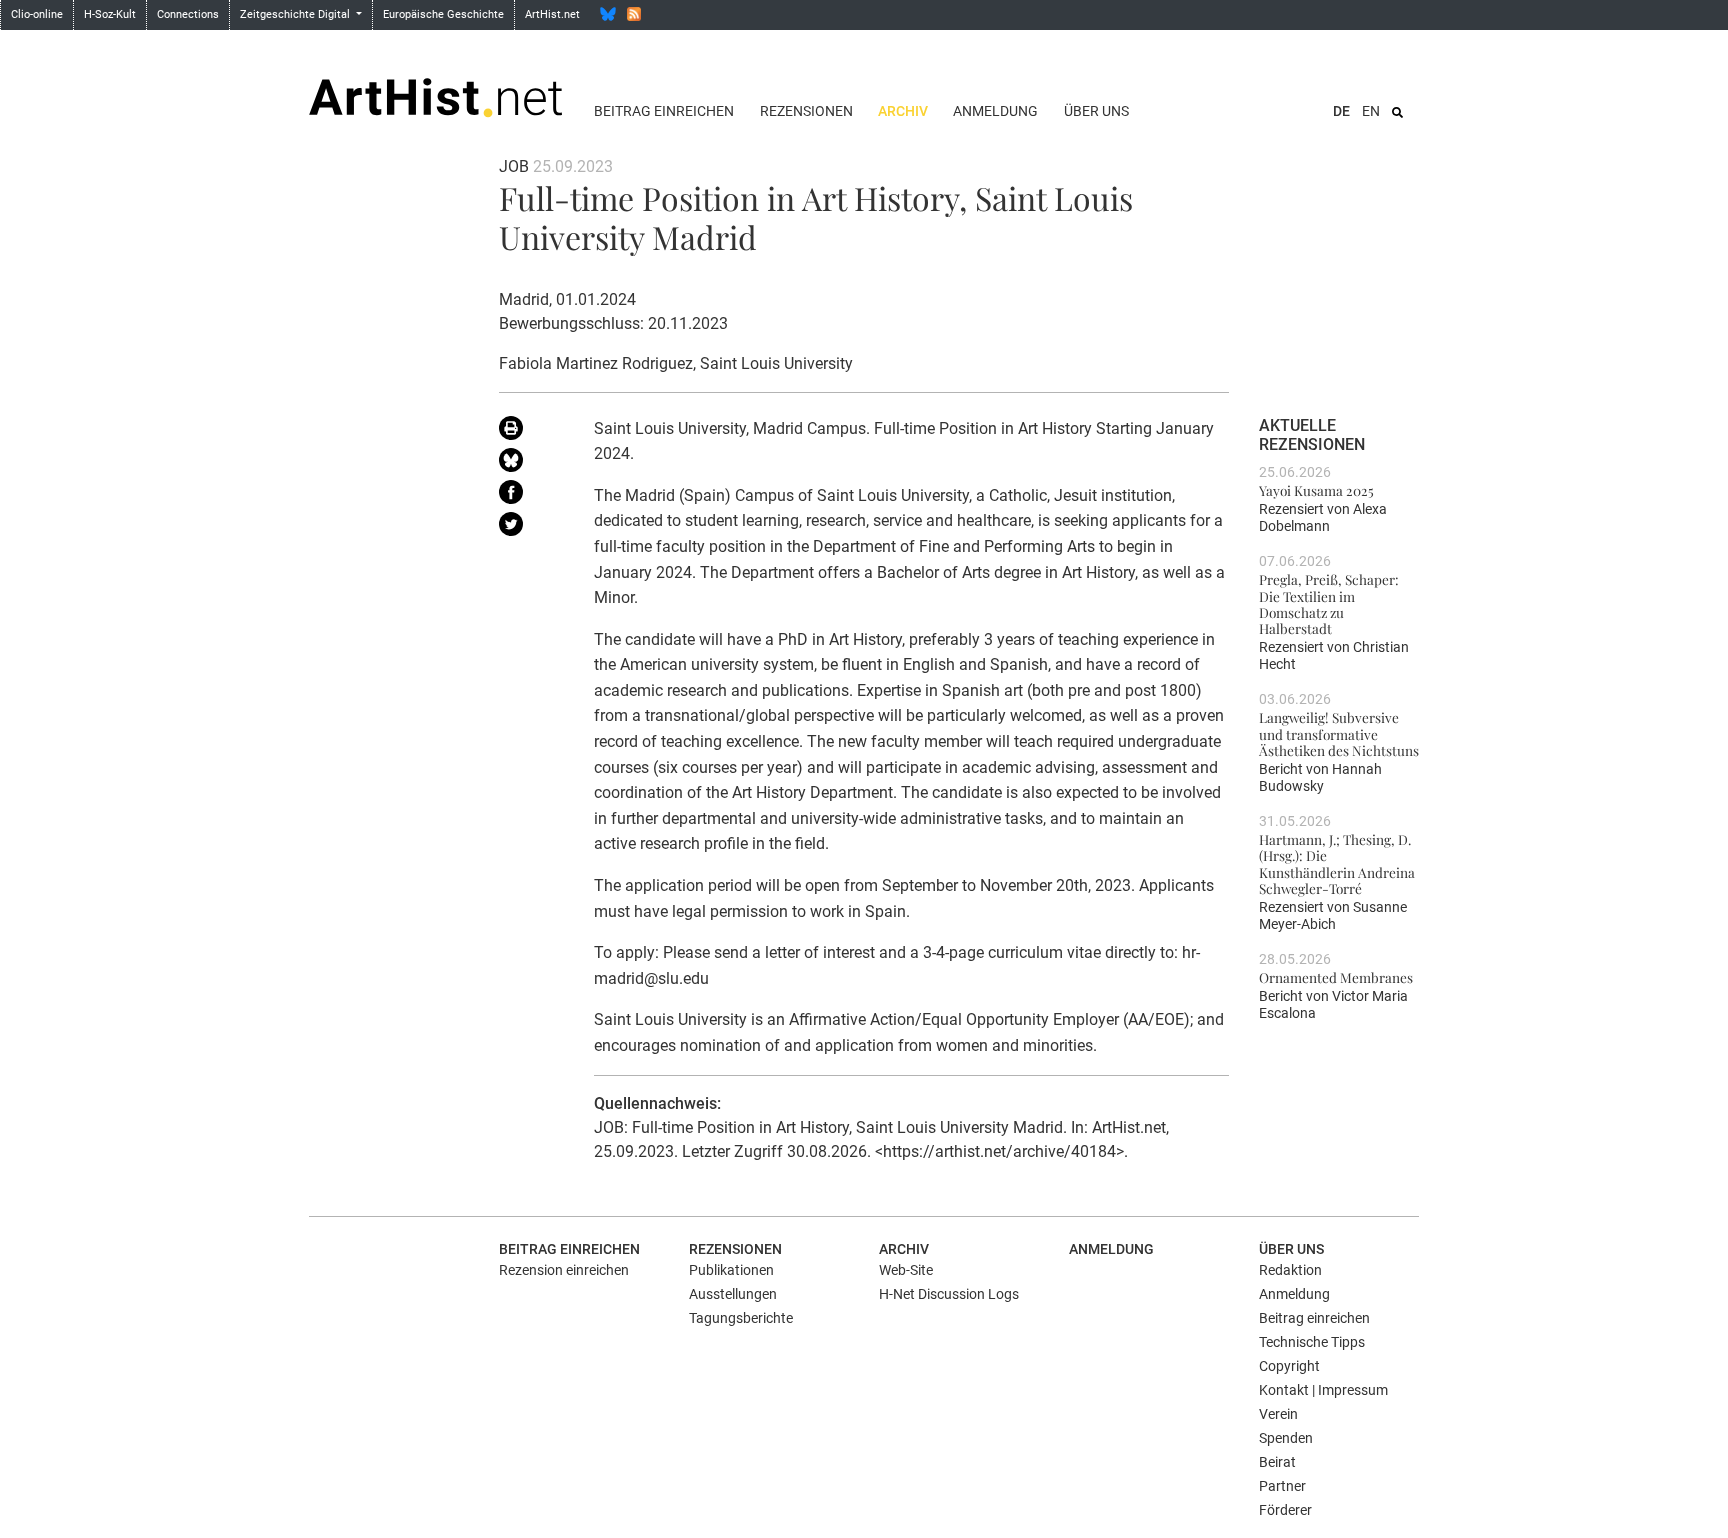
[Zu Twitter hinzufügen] (531, 528)
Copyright (1289, 1366)
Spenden (1286, 1438)
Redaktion (1290, 1270)
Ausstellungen (733, 1294)
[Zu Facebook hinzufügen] (531, 496)
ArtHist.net (552, 14)
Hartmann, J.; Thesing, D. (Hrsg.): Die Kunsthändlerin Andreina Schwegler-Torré (1337, 863)
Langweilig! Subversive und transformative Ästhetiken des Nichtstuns (1339, 733)
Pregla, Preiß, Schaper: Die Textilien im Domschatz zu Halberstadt (1329, 603)
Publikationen (731, 1270)
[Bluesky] (608, 14)
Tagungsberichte (741, 1318)
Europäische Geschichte (443, 14)
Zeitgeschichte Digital (296, 14)
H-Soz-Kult (110, 14)
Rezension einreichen (564, 1270)
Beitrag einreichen (664, 111)
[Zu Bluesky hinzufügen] (531, 464)
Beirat (1277, 1462)
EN (1371, 111)
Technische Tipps (1312, 1342)
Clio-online (37, 14)
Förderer (1285, 1510)
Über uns (1096, 111)
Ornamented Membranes (1336, 977)
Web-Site (906, 1270)
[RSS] (634, 14)
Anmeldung (995, 111)
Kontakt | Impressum (1323, 1390)
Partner (1282, 1486)
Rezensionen (806, 111)
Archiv (903, 111)
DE (1341, 111)
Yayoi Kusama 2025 (1316, 490)
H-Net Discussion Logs (949, 1294)
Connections (188, 14)
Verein (1278, 1414)
